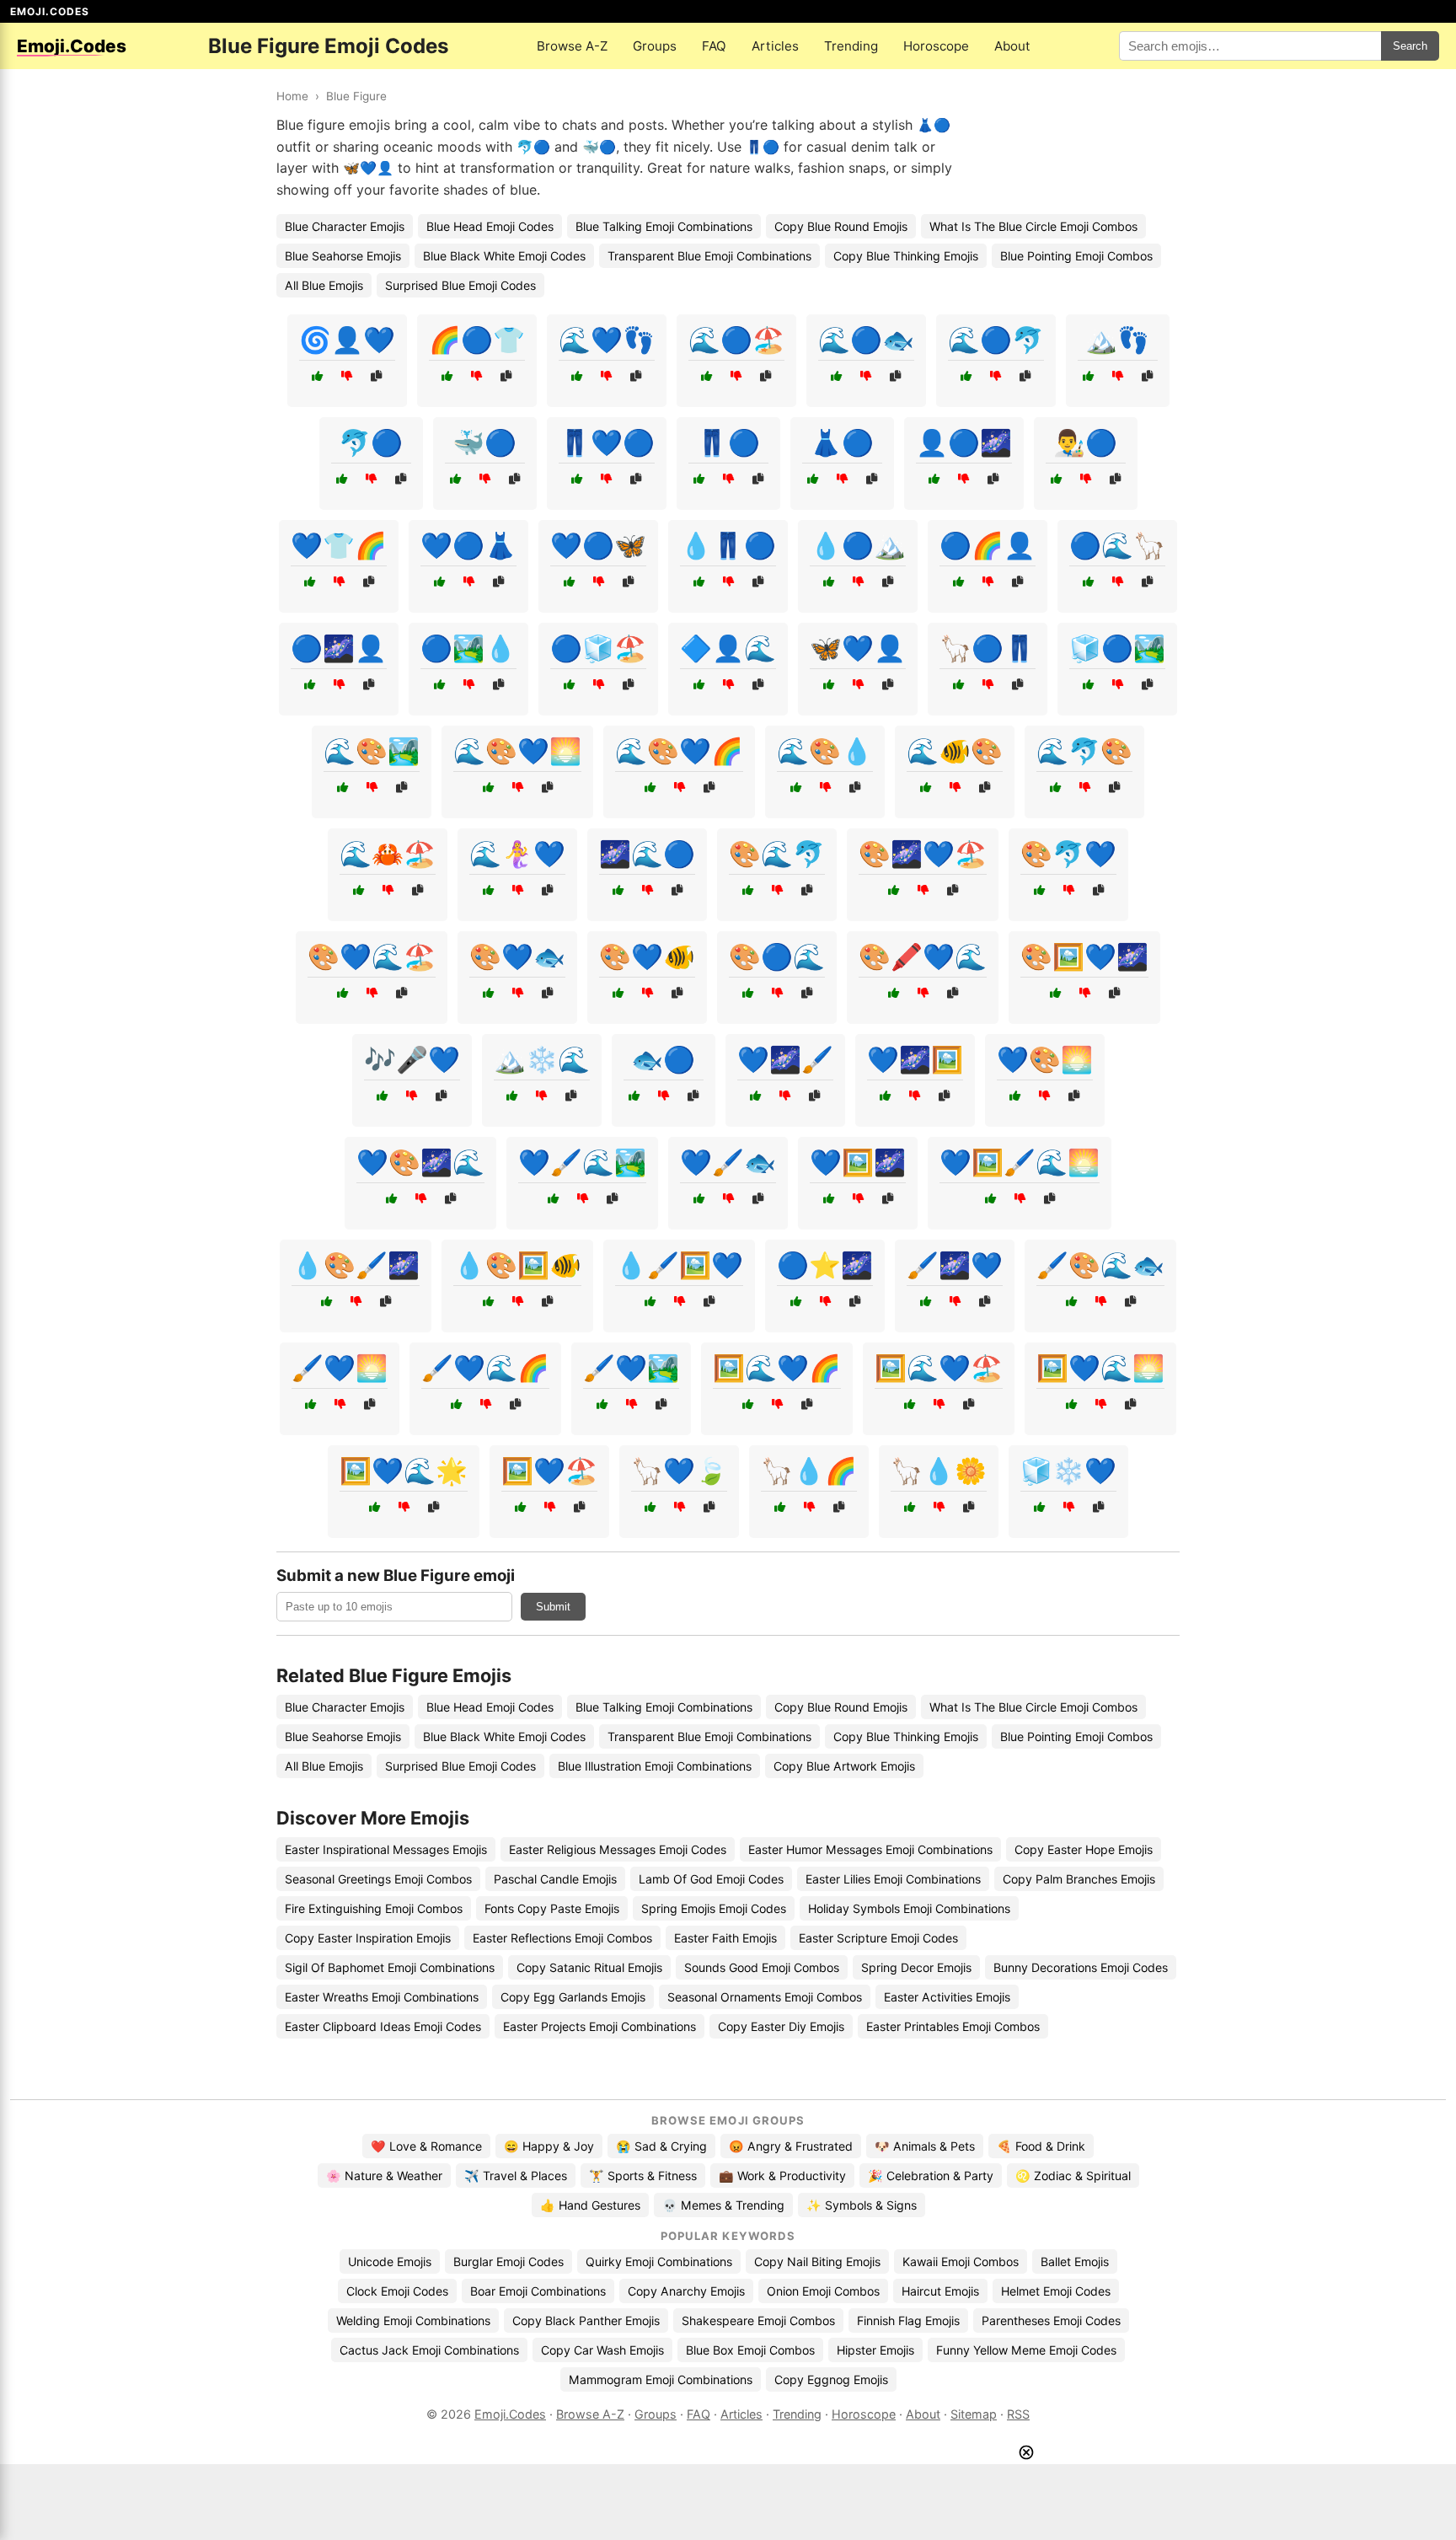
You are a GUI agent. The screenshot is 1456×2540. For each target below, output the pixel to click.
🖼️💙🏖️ (549, 1471)
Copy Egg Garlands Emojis (573, 1997)
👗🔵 (842, 442)
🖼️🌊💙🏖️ (939, 1368)
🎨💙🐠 (647, 957)
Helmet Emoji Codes (1056, 2291)
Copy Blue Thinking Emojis (906, 256)
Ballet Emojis (1075, 2261)
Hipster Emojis (875, 2350)
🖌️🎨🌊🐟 (1100, 1265)
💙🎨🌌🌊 (420, 1162)
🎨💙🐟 (517, 957)
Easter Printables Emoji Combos (953, 2026)
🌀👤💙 (347, 340)
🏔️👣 (1117, 340)
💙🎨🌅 (1045, 1059)
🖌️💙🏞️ (631, 1368)
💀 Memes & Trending (723, 2205)
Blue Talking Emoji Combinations (664, 226)
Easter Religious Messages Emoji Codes (618, 1849)
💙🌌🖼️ (915, 1059)
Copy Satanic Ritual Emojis (589, 1967)
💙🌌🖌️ (785, 1059)
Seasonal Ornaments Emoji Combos (765, 1997)
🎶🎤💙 (412, 1059)
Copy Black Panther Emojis (586, 2320)
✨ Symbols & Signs (862, 2205)
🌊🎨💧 (825, 751)
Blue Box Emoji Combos (750, 2350)
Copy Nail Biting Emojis (817, 2261)
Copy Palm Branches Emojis (1079, 1879)
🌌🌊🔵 (647, 854)
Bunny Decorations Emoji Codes (1081, 1967)
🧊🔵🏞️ (1117, 648)
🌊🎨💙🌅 (517, 751)
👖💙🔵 (607, 442)
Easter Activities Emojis (947, 1997)
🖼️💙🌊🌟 (404, 1471)
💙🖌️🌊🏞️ (582, 1162)
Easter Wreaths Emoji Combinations (382, 1997)
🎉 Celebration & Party (931, 2176)
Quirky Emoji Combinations (659, 2261)
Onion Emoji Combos (823, 2291)
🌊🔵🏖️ (736, 340)
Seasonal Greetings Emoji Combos (378, 1879)
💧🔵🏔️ (858, 545)
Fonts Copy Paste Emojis (552, 1908)
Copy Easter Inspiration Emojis (368, 1938)
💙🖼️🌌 (858, 1162)
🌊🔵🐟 (866, 340)
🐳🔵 (484, 442)
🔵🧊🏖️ (598, 648)
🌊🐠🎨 (955, 751)
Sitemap (974, 2414)
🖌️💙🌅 (340, 1368)
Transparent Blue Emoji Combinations (709, 256)
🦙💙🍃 (679, 1471)
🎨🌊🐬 (777, 854)
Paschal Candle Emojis (555, 1879)
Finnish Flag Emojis (908, 2320)
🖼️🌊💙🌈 (777, 1368)
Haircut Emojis (940, 2291)
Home (292, 96)
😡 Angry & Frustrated (791, 2146)
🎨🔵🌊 (777, 957)
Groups (655, 46)
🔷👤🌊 (728, 648)
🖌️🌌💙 (955, 1265)
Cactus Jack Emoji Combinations (429, 2350)
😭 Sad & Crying (661, 2146)
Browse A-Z (572, 46)
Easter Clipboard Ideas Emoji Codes (383, 2026)
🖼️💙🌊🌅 (1100, 1368)
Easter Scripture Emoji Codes (878, 1938)
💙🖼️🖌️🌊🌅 (1020, 1162)
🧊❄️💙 (1068, 1471)
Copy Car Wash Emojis (602, 2350)
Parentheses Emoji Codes (1051, 2320)
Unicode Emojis (390, 2261)
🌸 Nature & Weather (384, 2176)
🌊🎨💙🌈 (679, 751)
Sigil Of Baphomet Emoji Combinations (390, 1967)
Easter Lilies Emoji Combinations (893, 1879)
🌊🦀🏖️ (388, 854)
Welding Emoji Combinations (413, 2320)
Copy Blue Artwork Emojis (844, 1766)
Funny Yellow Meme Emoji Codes (1026, 2350)
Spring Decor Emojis (916, 1967)
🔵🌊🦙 (1117, 545)
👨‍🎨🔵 (1085, 442)
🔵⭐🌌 (825, 1265)
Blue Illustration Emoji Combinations (655, 1766)
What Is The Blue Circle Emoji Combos (1033, 226)
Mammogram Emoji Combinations (661, 2379)
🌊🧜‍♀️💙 (517, 854)
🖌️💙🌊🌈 (485, 1368)
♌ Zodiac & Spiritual (1073, 2176)
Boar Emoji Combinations (538, 2291)
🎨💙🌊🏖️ (372, 957)
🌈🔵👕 (477, 340)
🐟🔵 (663, 1059)
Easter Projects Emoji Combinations (600, 2026)
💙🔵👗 (468, 545)
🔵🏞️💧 (468, 648)
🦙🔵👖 (988, 648)
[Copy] (376, 376)
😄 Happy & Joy (549, 2146)
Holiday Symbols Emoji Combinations (909, 1908)
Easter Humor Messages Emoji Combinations (870, 1849)
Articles (775, 46)
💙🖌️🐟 (728, 1162)
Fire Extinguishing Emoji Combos (374, 1908)
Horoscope (936, 46)
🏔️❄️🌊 (542, 1059)
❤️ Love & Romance (426, 2146)
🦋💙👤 (858, 648)
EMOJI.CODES (50, 11)
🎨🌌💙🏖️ (923, 854)
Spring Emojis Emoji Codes (714, 1908)
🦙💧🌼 (939, 1471)
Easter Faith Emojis (725, 1938)
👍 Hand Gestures (590, 2205)
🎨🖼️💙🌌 (1084, 957)
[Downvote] (347, 376)
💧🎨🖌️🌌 (356, 1265)
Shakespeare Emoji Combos (758, 2320)
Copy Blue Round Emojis (841, 226)
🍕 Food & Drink (1041, 2146)
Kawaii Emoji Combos (961, 2261)
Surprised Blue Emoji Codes (460, 285)
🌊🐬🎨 (1084, 751)
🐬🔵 (371, 442)
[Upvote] (317, 376)
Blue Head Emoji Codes (490, 226)
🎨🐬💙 (1068, 854)
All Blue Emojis (324, 285)
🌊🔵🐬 (996, 340)
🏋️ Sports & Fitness (643, 2176)
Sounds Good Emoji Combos (762, 1967)
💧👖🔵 (728, 545)
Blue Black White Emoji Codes (504, 256)
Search (1410, 46)
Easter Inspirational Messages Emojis (386, 1849)
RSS (1018, 2414)
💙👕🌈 (339, 545)
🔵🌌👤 (339, 648)
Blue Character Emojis (345, 226)
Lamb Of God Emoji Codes (711, 1879)
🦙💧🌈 (809, 1471)
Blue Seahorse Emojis (343, 256)
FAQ (714, 46)
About (1012, 46)
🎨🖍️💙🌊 (923, 957)
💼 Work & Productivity (782, 2176)
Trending (851, 46)
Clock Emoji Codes (397, 2291)
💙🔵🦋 (598, 545)
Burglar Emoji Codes (509, 2261)
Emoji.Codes (510, 2414)
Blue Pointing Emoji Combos (1076, 256)
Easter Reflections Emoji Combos (562, 1938)
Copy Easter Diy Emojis (781, 2026)
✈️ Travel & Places (516, 2176)
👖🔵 (728, 442)
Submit (553, 1607)
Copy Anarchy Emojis (686, 2291)
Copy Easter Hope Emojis (1084, 1849)
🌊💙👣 (607, 340)
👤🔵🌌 (964, 442)
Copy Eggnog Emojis (831, 2379)
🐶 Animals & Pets (925, 2146)
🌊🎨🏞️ (372, 751)
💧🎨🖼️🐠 (517, 1265)
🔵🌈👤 (988, 545)
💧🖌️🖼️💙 (679, 1265)
